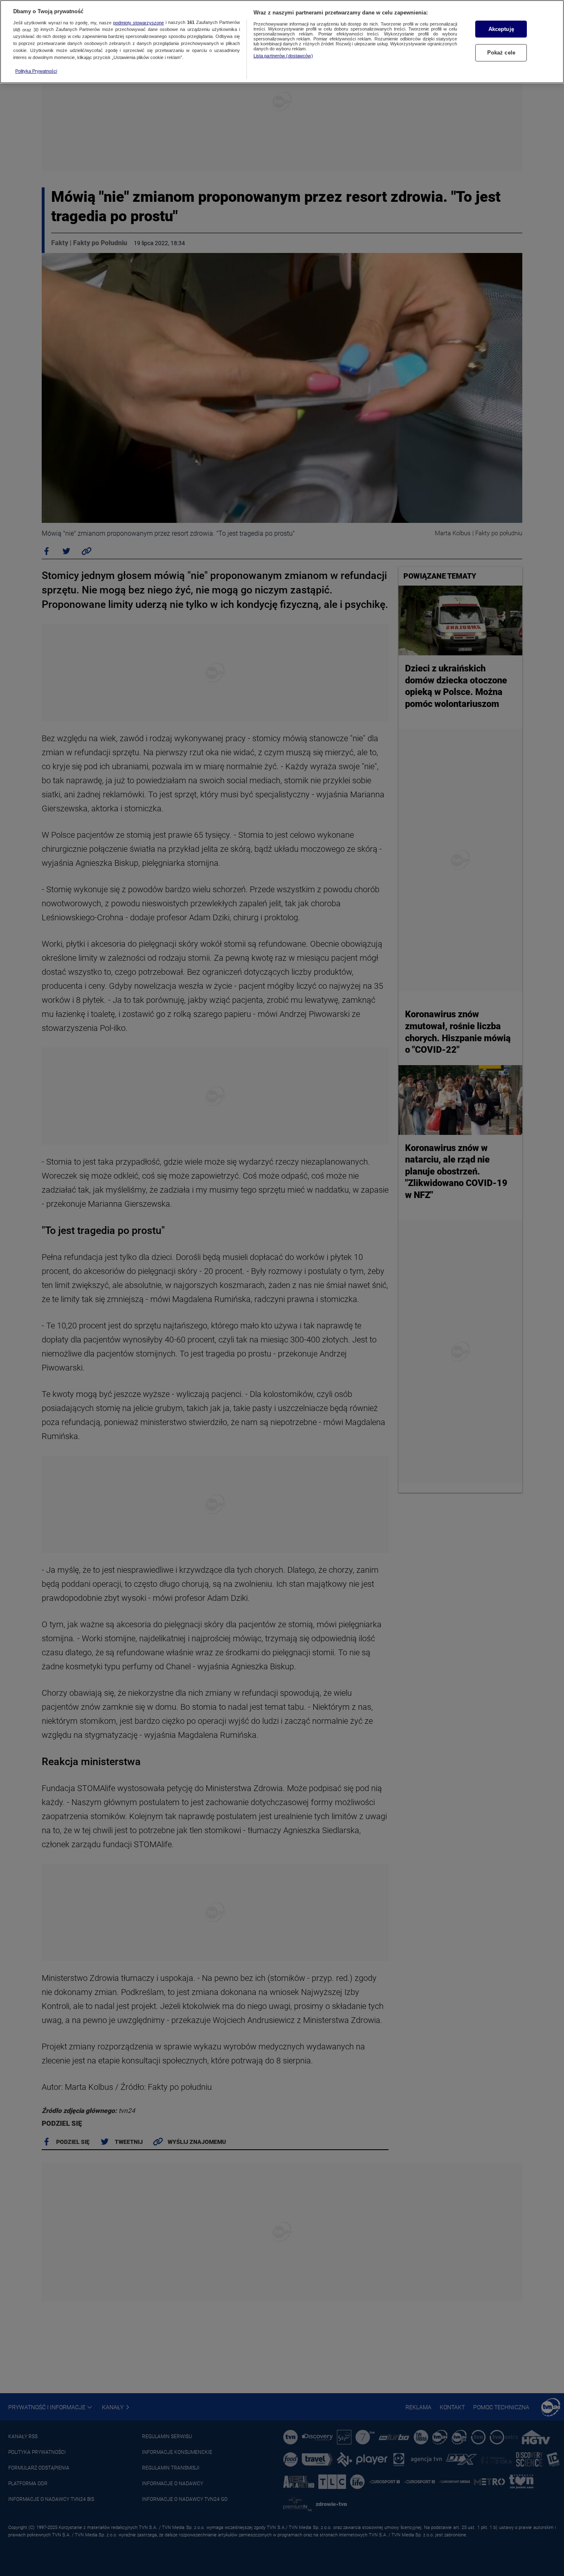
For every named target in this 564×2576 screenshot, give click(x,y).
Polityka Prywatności (36, 71)
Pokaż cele (501, 53)
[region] (282, 42)
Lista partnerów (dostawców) (283, 56)
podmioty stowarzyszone (139, 23)
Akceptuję (501, 29)
